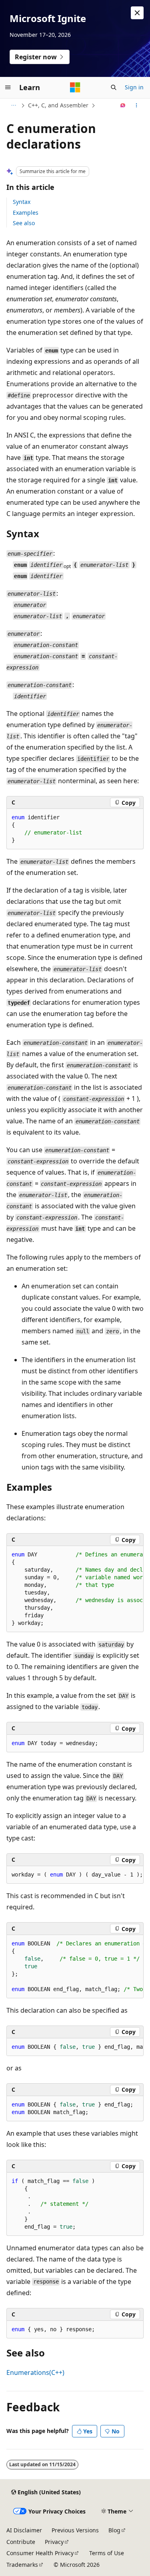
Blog (114, 2530)
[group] (75, 1589)
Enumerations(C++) (35, 2372)
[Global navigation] (8, 87)
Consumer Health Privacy (40, 2553)
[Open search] (114, 87)
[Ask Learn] (123, 105)
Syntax (22, 202)
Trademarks (22, 2565)
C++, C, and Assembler (58, 105)
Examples (26, 213)
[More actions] (137, 105)
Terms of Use (107, 2553)
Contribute (21, 2542)
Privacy (54, 2542)
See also (24, 223)
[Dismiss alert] (137, 13)
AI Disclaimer (24, 2530)
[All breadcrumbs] (13, 105)
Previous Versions (75, 2530)
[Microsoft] (75, 87)
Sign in (134, 87)
